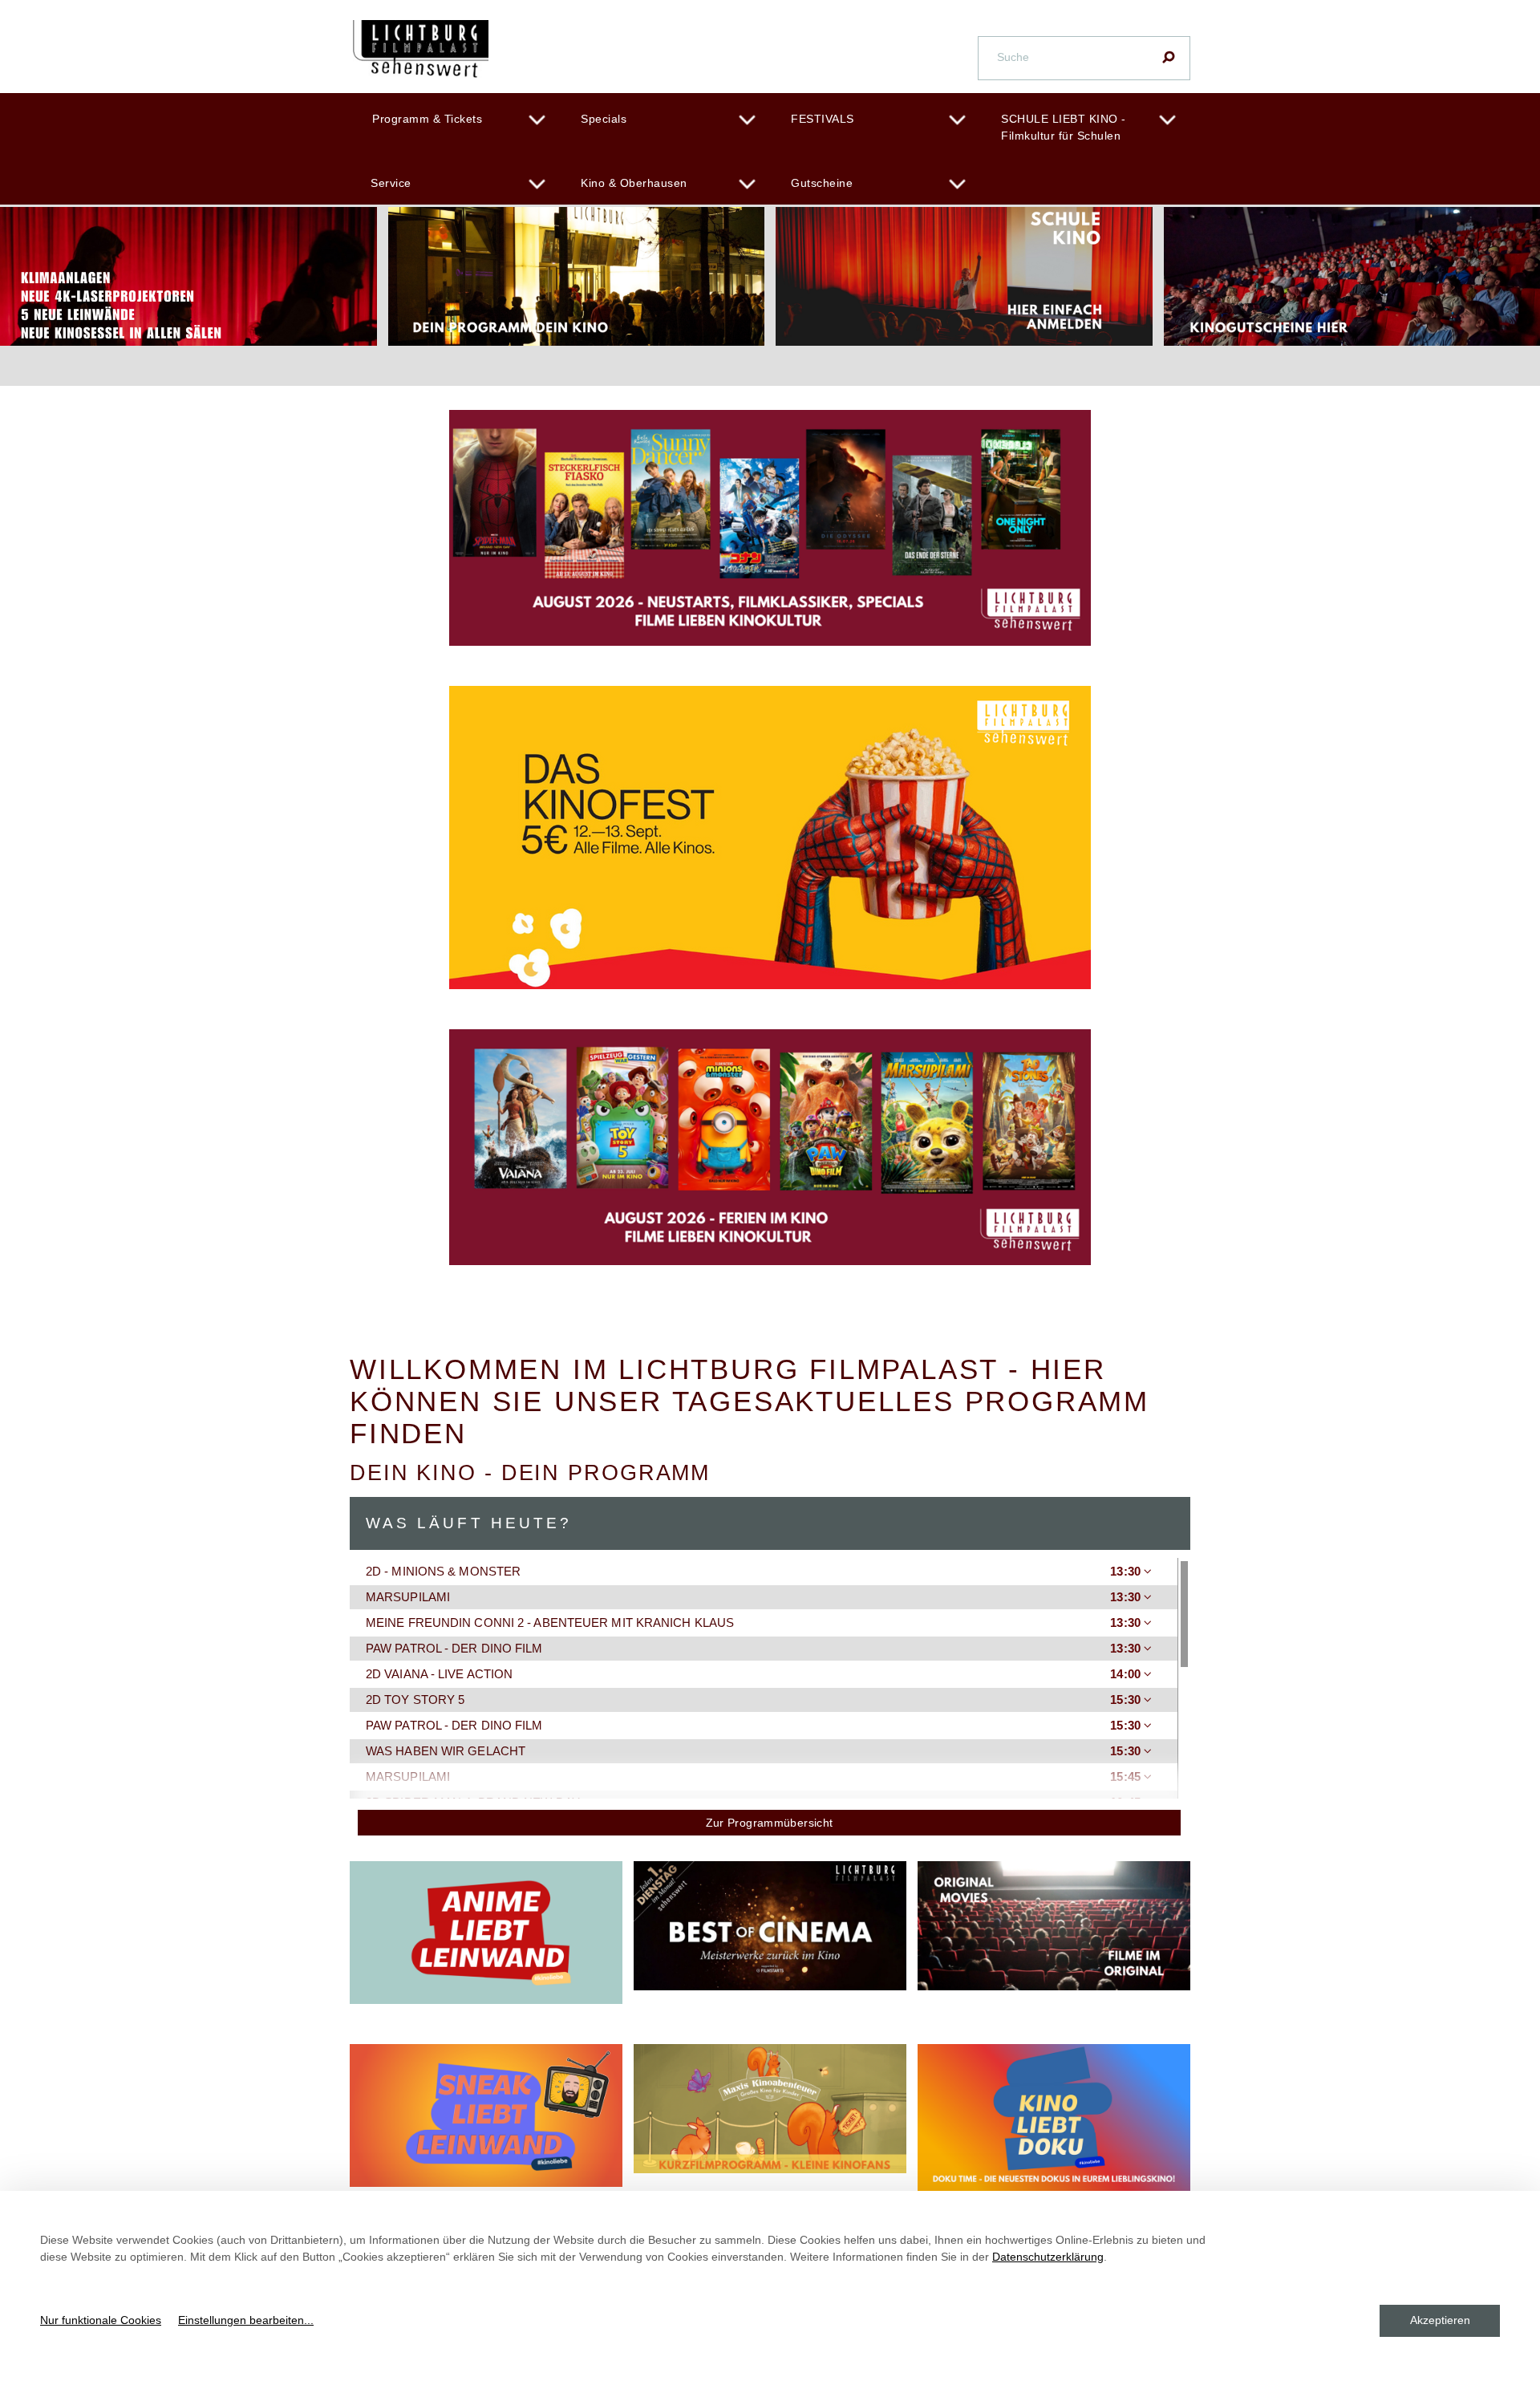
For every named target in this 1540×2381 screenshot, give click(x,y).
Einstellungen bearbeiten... (246, 2320)
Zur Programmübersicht (770, 1823)
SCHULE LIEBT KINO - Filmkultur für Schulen (1064, 127)
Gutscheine (822, 183)
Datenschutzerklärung (1048, 2257)
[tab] (764, 1572)
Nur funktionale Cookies (101, 2320)
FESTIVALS (823, 119)
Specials (604, 119)
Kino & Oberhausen (634, 183)
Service (391, 183)
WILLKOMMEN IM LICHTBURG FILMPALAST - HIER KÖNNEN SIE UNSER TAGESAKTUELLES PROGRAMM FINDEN (750, 1401)
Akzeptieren (1440, 2320)
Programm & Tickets (427, 119)
